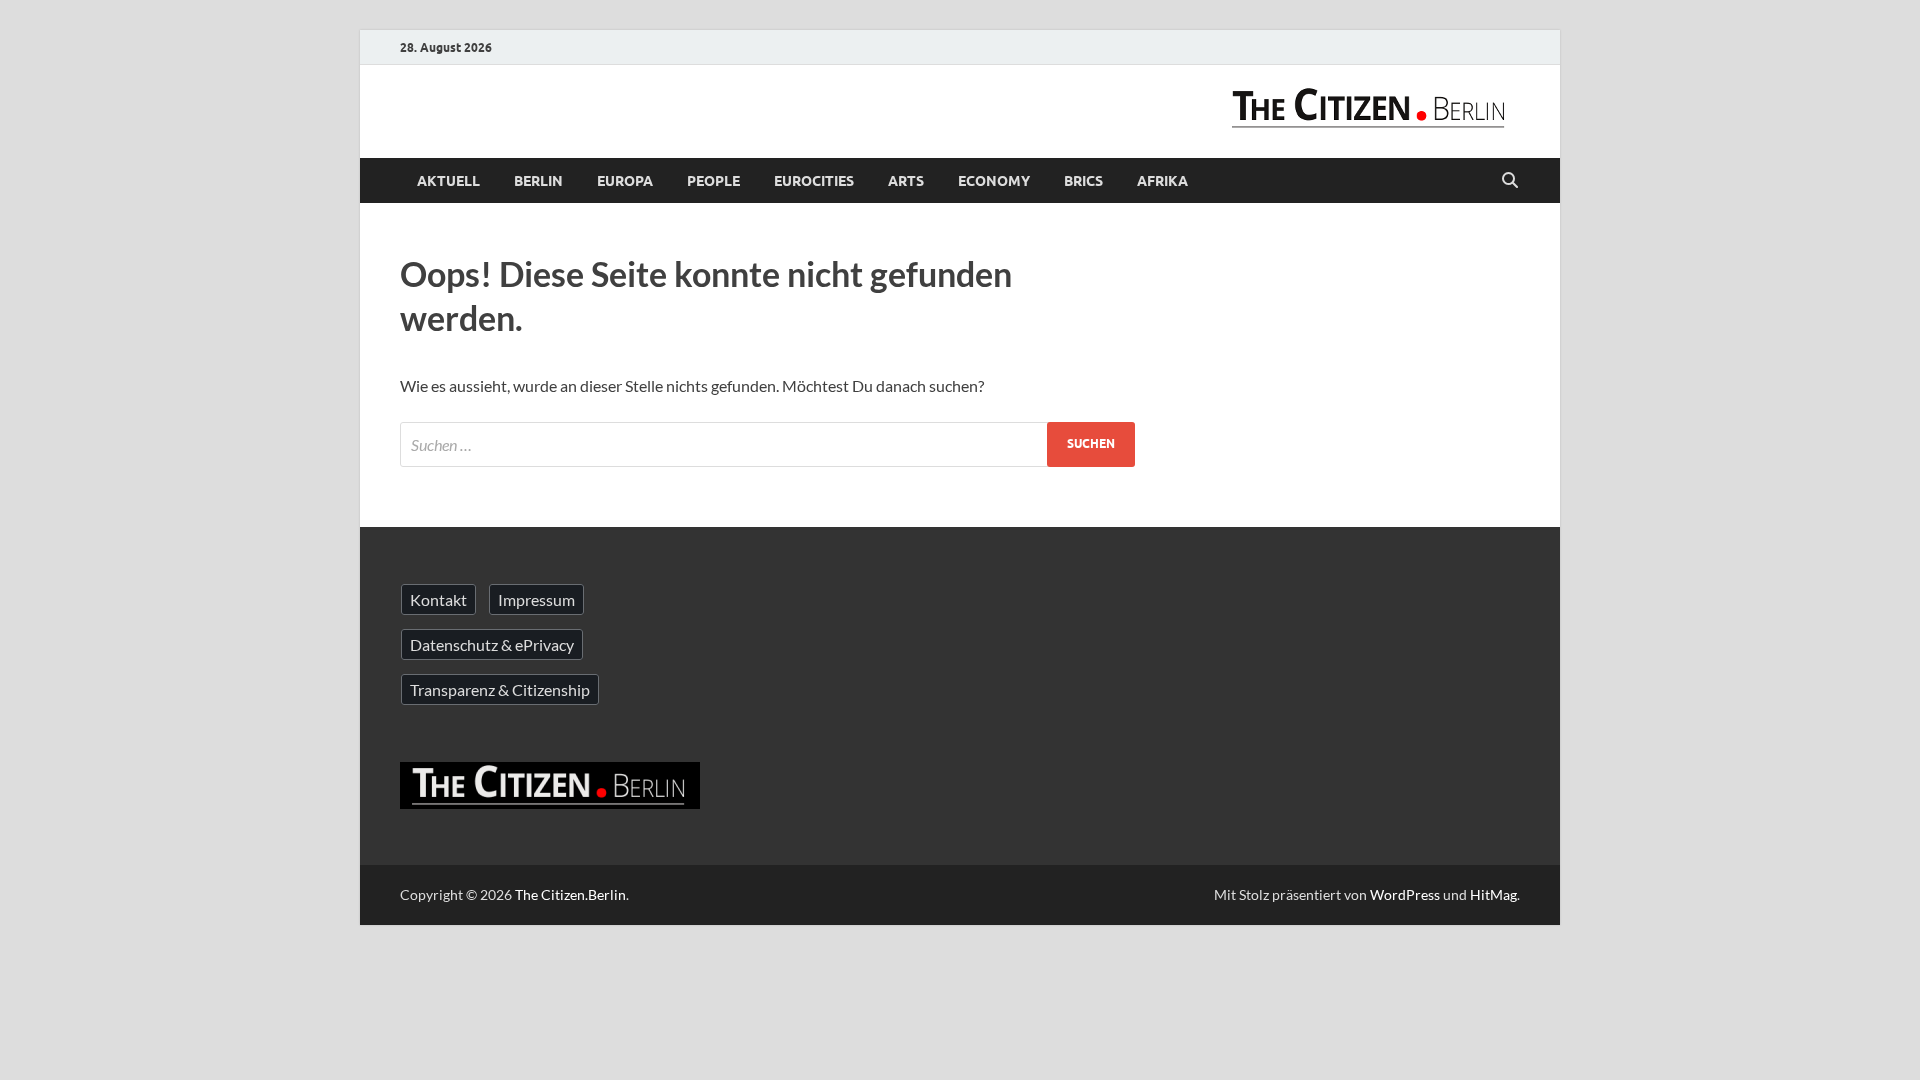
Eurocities (814, 181)
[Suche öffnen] (1510, 181)
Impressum (536, 599)
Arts (906, 181)
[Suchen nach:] (767, 444)
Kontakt (438, 599)
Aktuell (448, 181)
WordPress (1405, 894)
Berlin (538, 181)
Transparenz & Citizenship (500, 689)
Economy (994, 181)
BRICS (1083, 181)
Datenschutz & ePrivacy (492, 644)
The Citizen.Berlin (570, 894)
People (713, 181)
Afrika (1162, 181)
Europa (625, 181)
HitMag (1493, 894)
